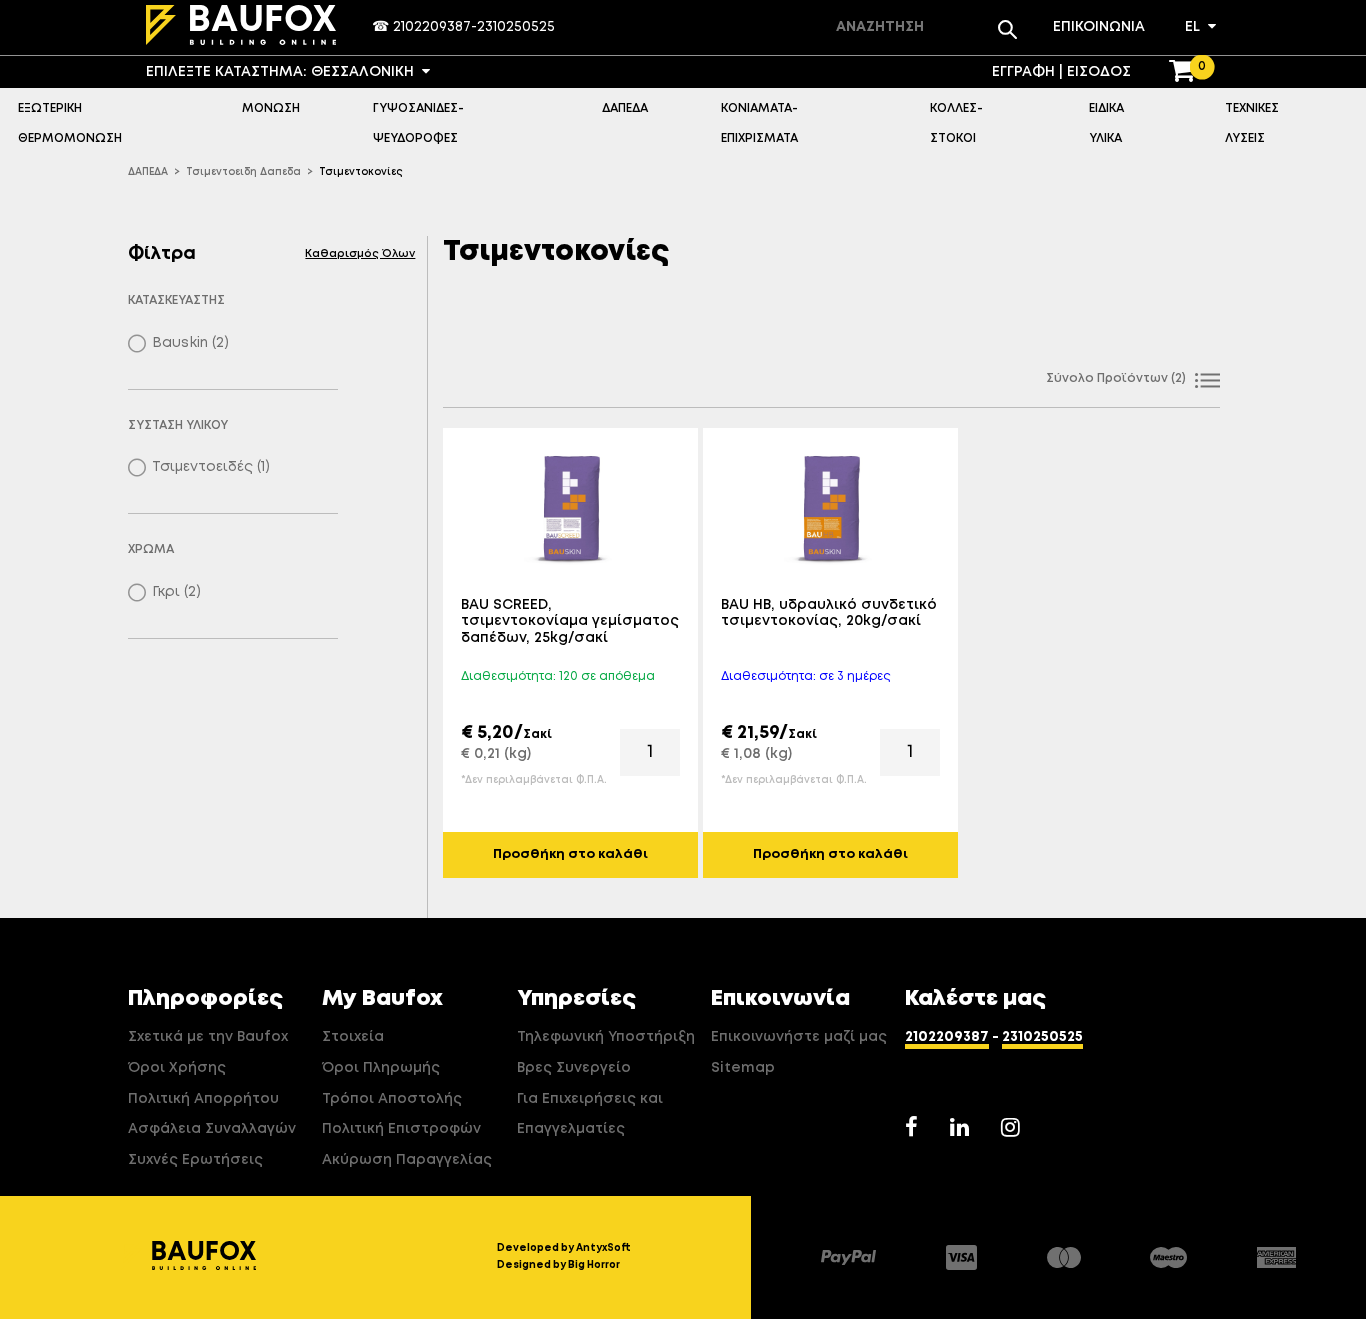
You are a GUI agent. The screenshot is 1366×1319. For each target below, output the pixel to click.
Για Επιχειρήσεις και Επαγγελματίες (590, 1114)
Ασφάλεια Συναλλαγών (212, 1129)
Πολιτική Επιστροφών (401, 1129)
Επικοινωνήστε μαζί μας (799, 1037)
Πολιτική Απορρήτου (203, 1099)
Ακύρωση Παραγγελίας (407, 1160)
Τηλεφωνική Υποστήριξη (606, 1037)
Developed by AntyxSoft (564, 1248)
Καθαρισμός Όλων (360, 253)
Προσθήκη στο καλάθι (570, 854)
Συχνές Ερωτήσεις (195, 1160)
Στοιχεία (353, 1037)
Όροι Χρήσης (177, 1068)
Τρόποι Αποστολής (392, 1099)
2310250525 (516, 27)
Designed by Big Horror (558, 1265)
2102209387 (432, 27)
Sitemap (743, 1068)
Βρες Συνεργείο (574, 1068)
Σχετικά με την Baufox (208, 1037)
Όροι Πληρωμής (381, 1068)
